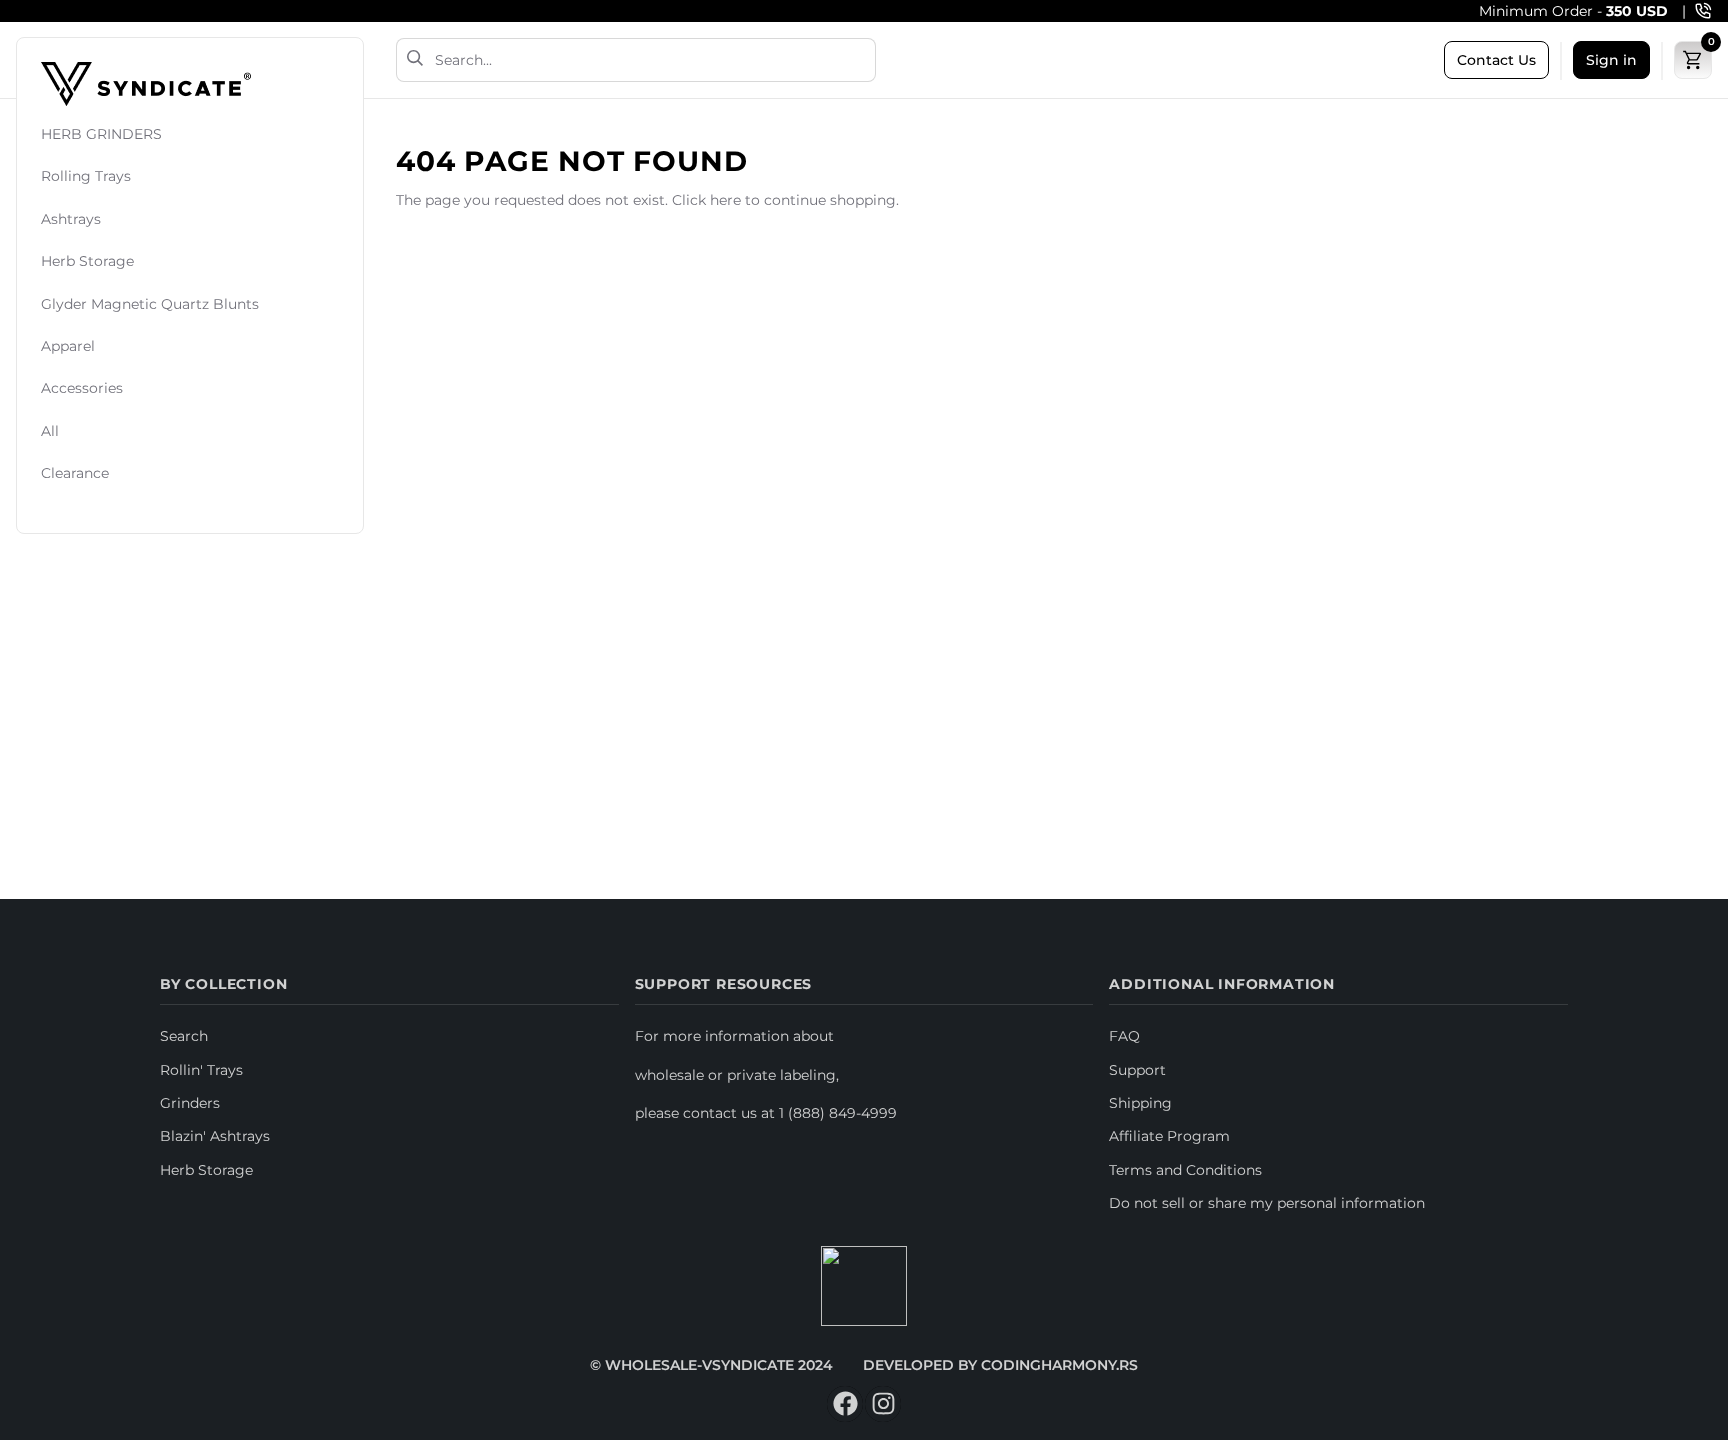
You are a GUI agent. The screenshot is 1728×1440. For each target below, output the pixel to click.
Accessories (82, 389)
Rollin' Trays (201, 1070)
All (50, 431)
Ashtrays (71, 219)
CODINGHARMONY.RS (1059, 1365)
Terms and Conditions (1185, 1170)
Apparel (68, 346)
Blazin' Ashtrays (215, 1136)
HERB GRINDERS (101, 134)
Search (184, 1036)
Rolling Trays (86, 177)
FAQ (1124, 1036)
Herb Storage (87, 262)
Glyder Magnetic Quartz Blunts (150, 304)
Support (1137, 1070)
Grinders (190, 1103)
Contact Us (1496, 60)
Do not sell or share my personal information (1267, 1203)
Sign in (1611, 60)
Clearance (75, 474)
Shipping (1140, 1103)
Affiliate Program (1169, 1136)
